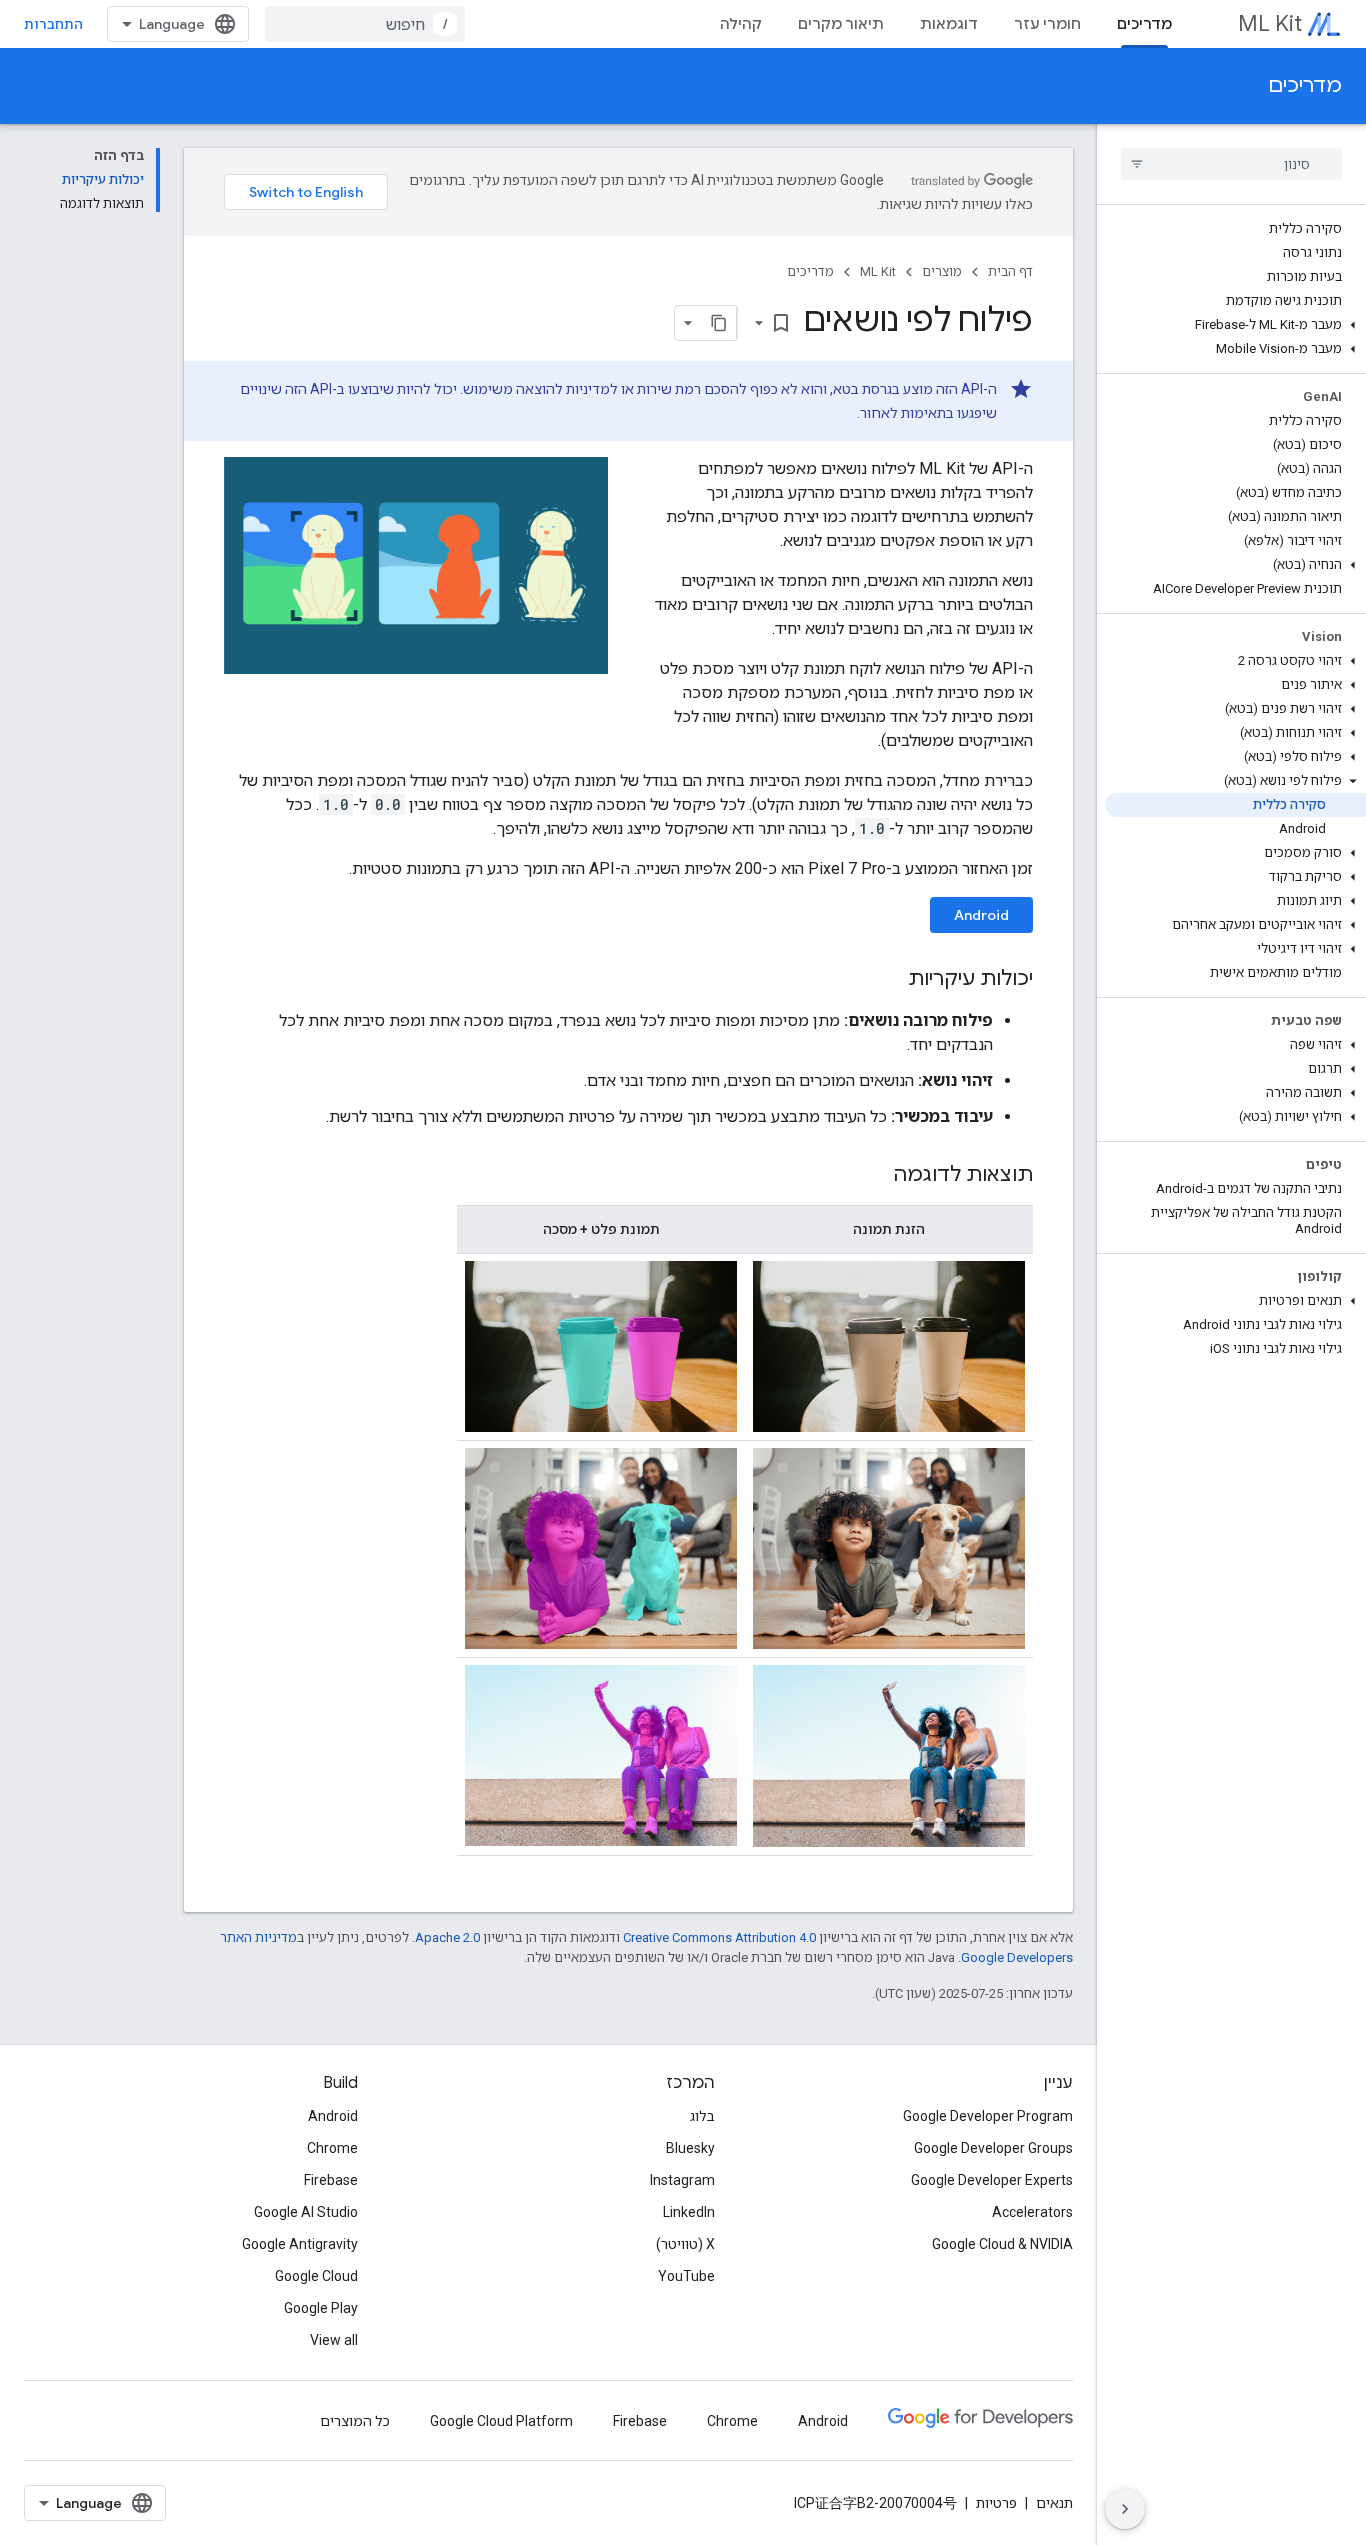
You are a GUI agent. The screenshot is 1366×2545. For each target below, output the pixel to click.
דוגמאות (949, 24)
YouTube (686, 2276)
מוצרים (942, 271)
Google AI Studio (306, 2212)
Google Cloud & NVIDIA (1002, 2244)
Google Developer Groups (993, 2148)
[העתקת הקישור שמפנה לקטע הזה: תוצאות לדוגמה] (873, 1176)
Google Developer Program (988, 2116)
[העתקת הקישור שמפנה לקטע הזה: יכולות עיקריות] (888, 980)
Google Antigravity (300, 2244)
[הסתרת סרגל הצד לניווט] (1125, 2509)
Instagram (682, 2180)
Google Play (321, 2308)
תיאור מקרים (841, 24)
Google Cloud (316, 2276)
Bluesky (690, 2148)
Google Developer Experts (992, 2180)
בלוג (702, 2116)
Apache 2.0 (447, 1937)
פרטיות (996, 2503)
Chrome (332, 2148)
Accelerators (1032, 2212)
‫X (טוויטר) (685, 2244)
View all (334, 2340)
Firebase (331, 2180)
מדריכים (1144, 24)
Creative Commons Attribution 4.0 (719, 1937)
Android (981, 915)
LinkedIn (689, 2212)
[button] (1235, 325)
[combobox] (365, 24)
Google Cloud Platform (501, 2421)
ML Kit (1270, 23)
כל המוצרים (355, 2421)
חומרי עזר (1047, 24)
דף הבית (1010, 271)
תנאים (1054, 2503)
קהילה (741, 24)
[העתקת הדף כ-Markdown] (719, 323)
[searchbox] (1231, 164)
